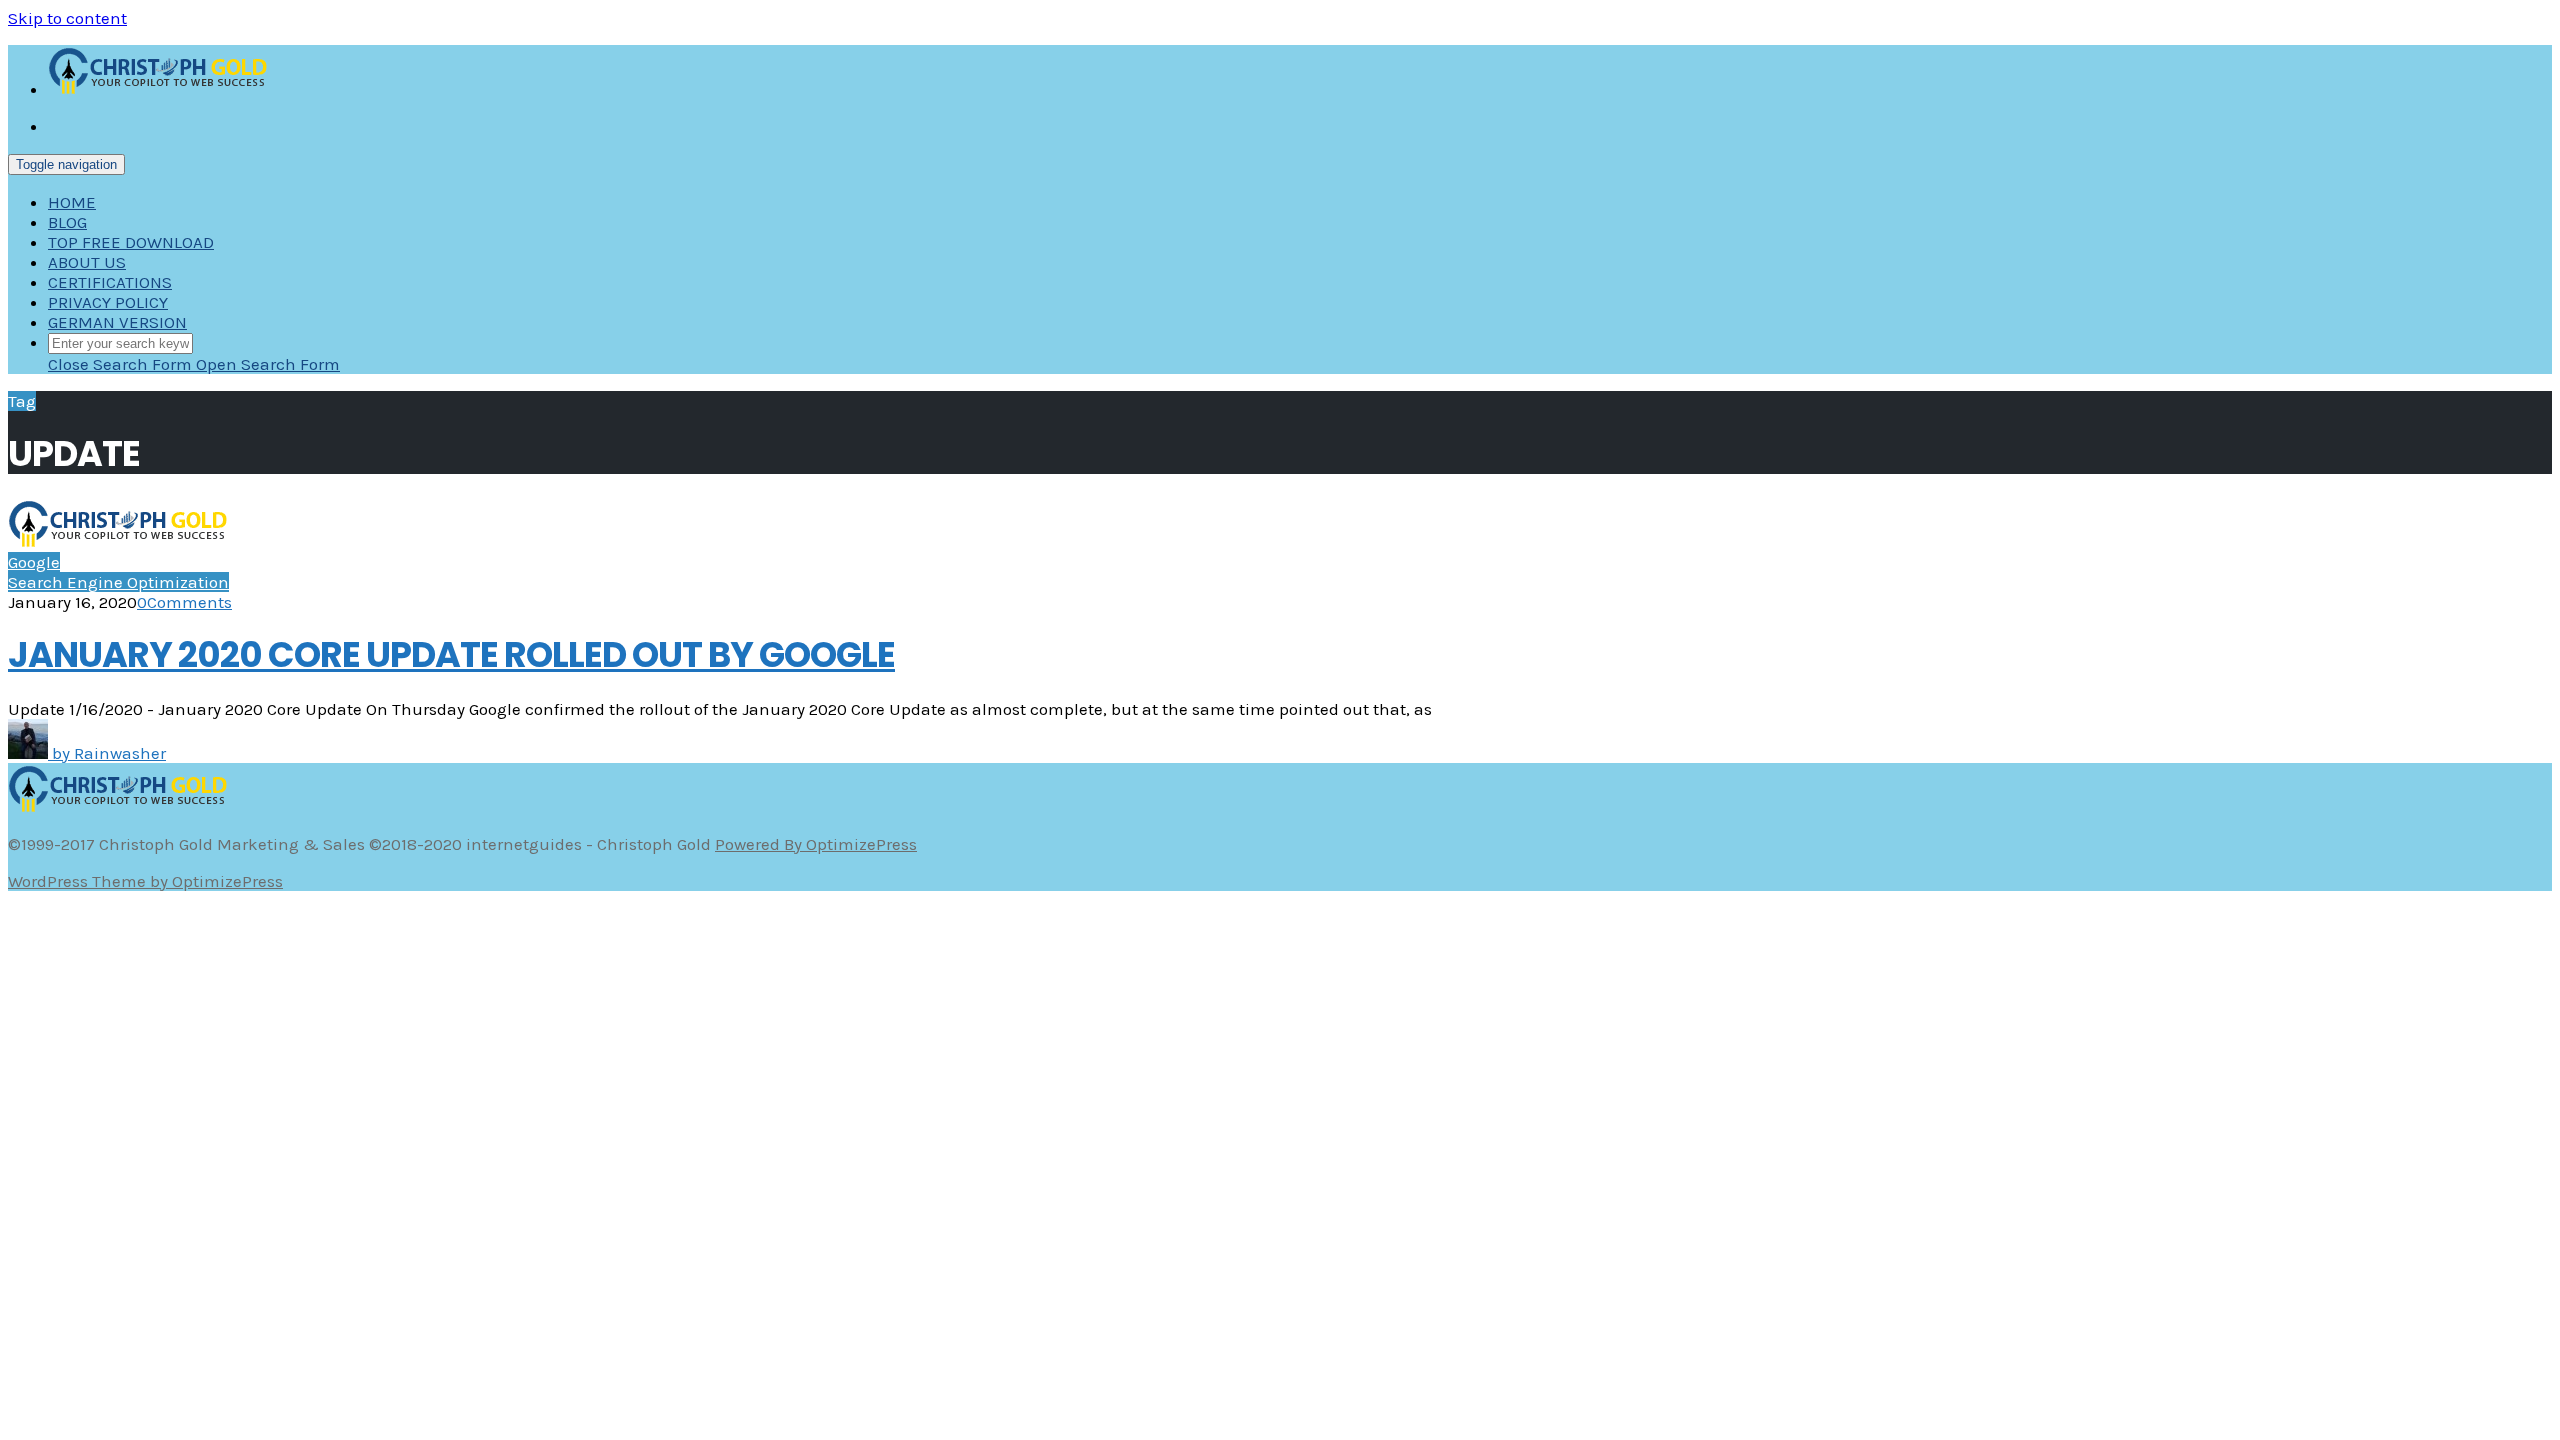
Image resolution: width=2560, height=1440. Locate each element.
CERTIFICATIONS (110, 282)
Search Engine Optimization (118, 582)
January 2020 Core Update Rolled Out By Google (451, 654)
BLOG (67, 222)
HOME (72, 202)
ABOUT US (87, 262)
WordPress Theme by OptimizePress (145, 881)
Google (34, 562)
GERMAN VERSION (117, 322)
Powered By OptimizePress (816, 844)
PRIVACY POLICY (108, 302)
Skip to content (67, 18)
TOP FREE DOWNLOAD (131, 242)
